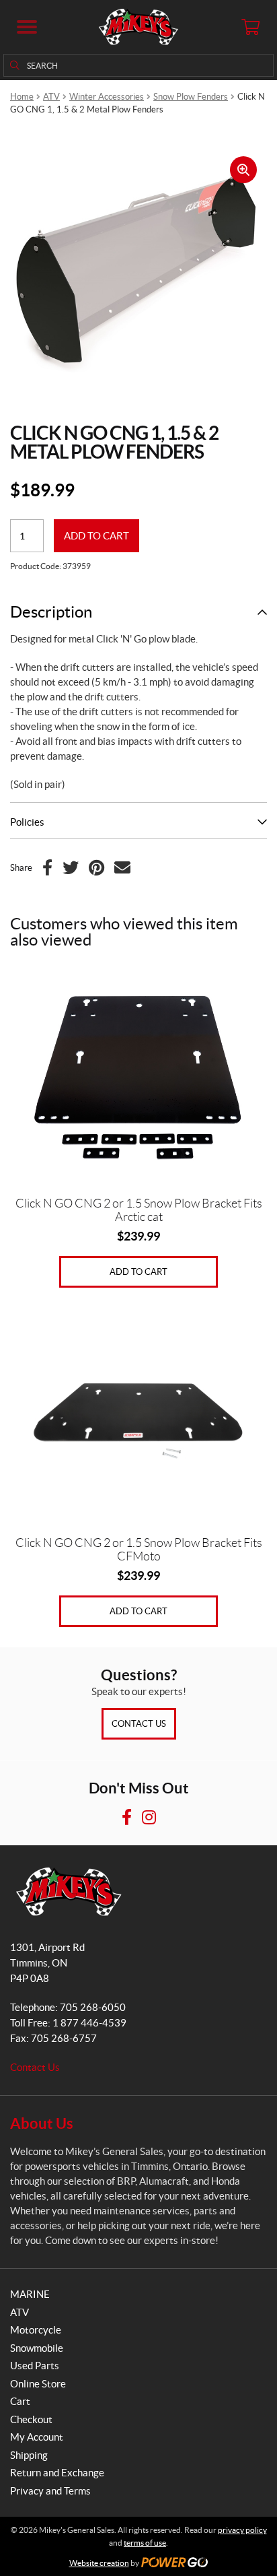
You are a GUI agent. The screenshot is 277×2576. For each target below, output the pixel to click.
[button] (27, 27)
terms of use (145, 2543)
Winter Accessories (107, 97)
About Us (42, 2123)
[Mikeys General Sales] (138, 27)
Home (22, 97)
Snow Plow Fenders (191, 97)
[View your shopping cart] (250, 27)
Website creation (99, 2563)
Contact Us (139, 1724)
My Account (37, 2437)
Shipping (29, 2455)
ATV (51, 97)
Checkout (31, 2419)
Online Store (38, 2384)
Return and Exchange (57, 2473)
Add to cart (96, 536)
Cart (20, 2401)
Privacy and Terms (50, 2491)
